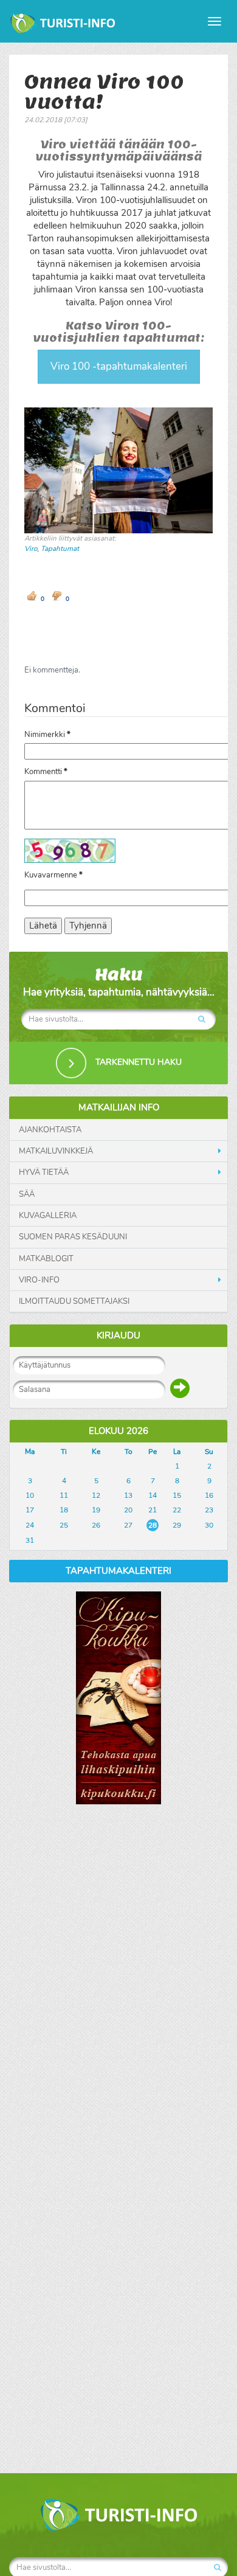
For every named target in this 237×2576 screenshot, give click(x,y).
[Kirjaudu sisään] (180, 1388)
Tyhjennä (88, 926)
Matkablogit (46, 1259)
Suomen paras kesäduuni (73, 1237)
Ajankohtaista (50, 1130)
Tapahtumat (60, 549)
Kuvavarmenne (53, 875)
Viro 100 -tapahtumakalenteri (119, 366)
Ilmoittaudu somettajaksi (74, 1301)
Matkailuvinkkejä (56, 1151)
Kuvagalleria (48, 1216)
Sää (27, 1194)
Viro (31, 549)
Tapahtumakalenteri (118, 1571)
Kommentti (46, 772)
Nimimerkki (47, 735)
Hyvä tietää (44, 1172)
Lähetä (43, 926)
